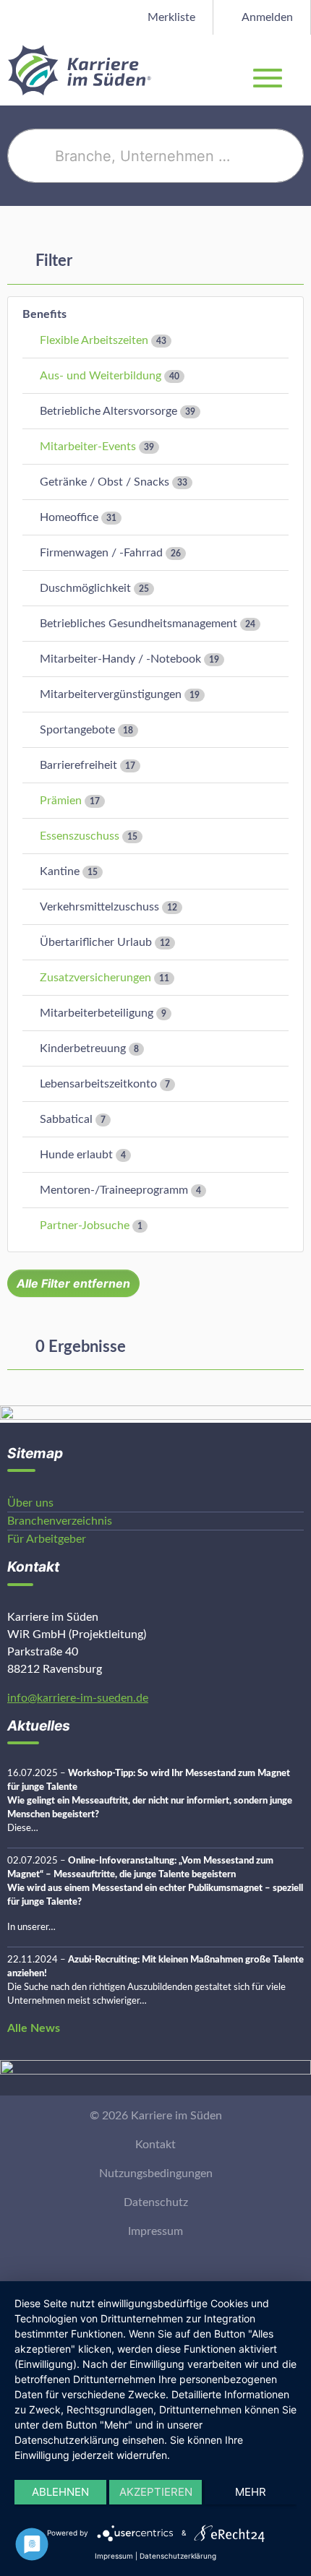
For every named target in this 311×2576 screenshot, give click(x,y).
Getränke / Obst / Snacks (105, 482)
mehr (251, 2492)
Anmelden (266, 17)
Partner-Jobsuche (85, 1225)
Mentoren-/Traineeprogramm (114, 1190)
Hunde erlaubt (76, 1155)
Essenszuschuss (80, 836)
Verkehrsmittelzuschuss (99, 907)
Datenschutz (156, 2202)
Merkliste (170, 17)
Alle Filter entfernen (73, 1283)
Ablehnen (60, 2492)
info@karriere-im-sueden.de (78, 1698)
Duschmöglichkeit (85, 588)
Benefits (44, 314)
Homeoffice (69, 517)
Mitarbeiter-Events (88, 447)
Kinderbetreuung (83, 1048)
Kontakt (155, 2145)
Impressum (155, 2231)
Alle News (34, 2028)
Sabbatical (66, 1119)
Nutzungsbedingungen (156, 2174)
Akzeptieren (156, 2492)
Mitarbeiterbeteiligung (97, 1013)
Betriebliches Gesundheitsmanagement (139, 624)
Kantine (60, 871)
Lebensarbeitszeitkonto (98, 1084)
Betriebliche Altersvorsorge (108, 411)
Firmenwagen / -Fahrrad (101, 553)
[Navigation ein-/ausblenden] (299, 70)
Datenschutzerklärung (178, 2556)
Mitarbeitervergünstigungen (111, 694)
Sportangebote (77, 730)
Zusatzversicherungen (95, 978)
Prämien (61, 801)
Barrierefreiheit (78, 765)
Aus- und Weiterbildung (101, 376)
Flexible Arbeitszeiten (94, 340)
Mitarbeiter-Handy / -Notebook (120, 659)
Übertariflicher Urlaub (96, 942)
